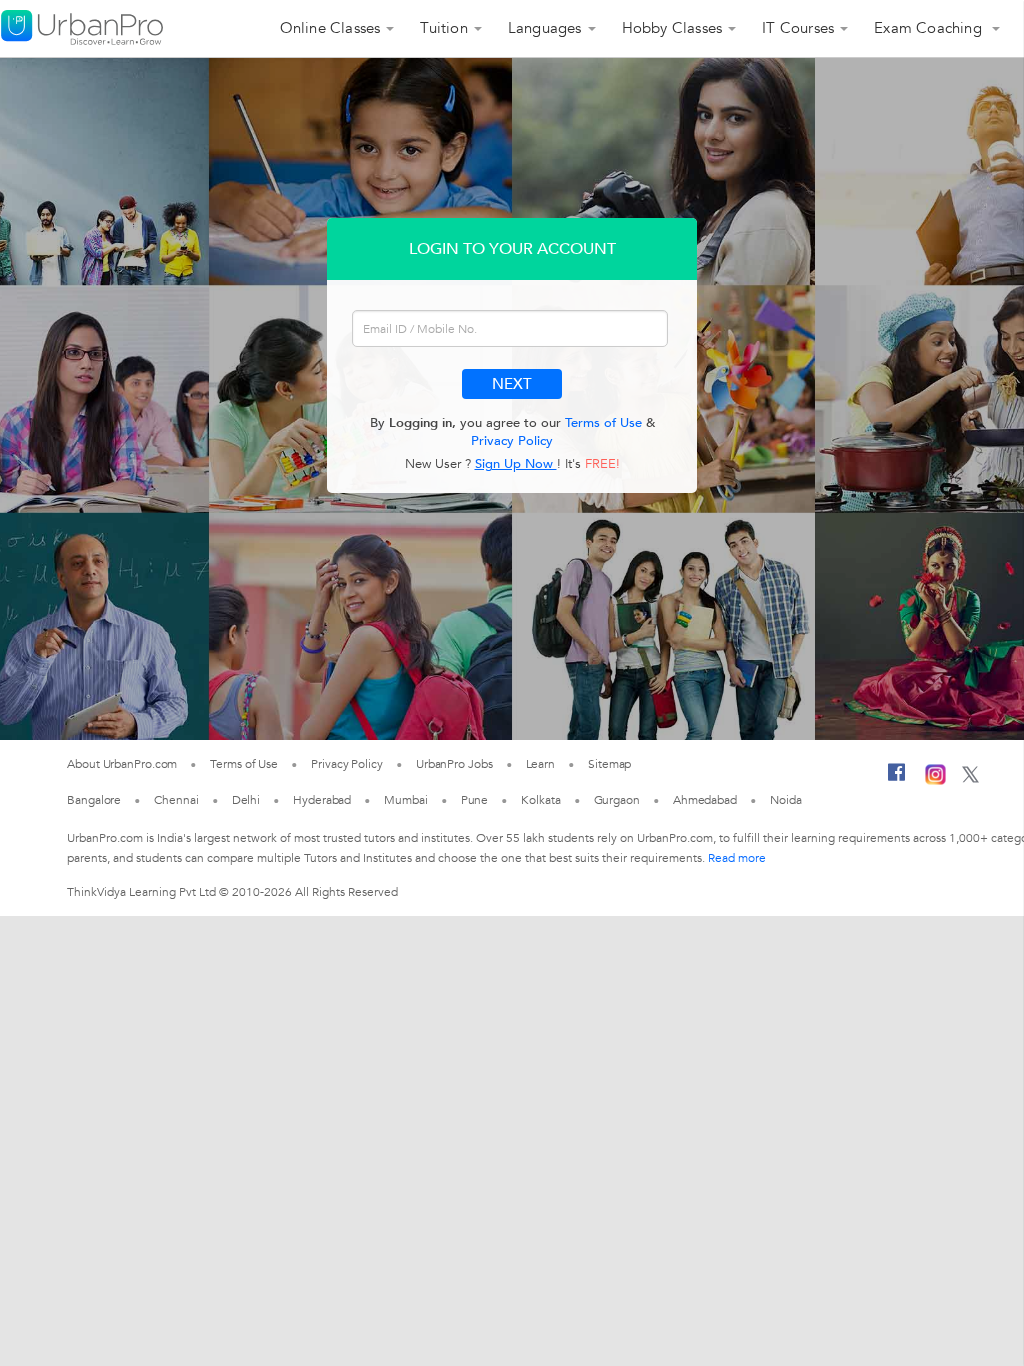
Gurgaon (617, 800)
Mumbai (405, 800)
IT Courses (798, 28)
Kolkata (540, 800)
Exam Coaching (930, 28)
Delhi (246, 800)
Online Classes (330, 28)
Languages (545, 28)
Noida (786, 800)
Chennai (176, 800)
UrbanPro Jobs (454, 764)
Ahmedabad (705, 800)
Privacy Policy (512, 441)
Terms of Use (603, 423)
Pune (475, 800)
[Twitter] (970, 779)
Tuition (443, 28)
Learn (541, 764)
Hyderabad (322, 800)
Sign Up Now (516, 464)
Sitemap (609, 764)
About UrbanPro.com (122, 764)
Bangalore (94, 800)
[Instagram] (935, 781)
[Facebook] (897, 780)
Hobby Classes (672, 28)
